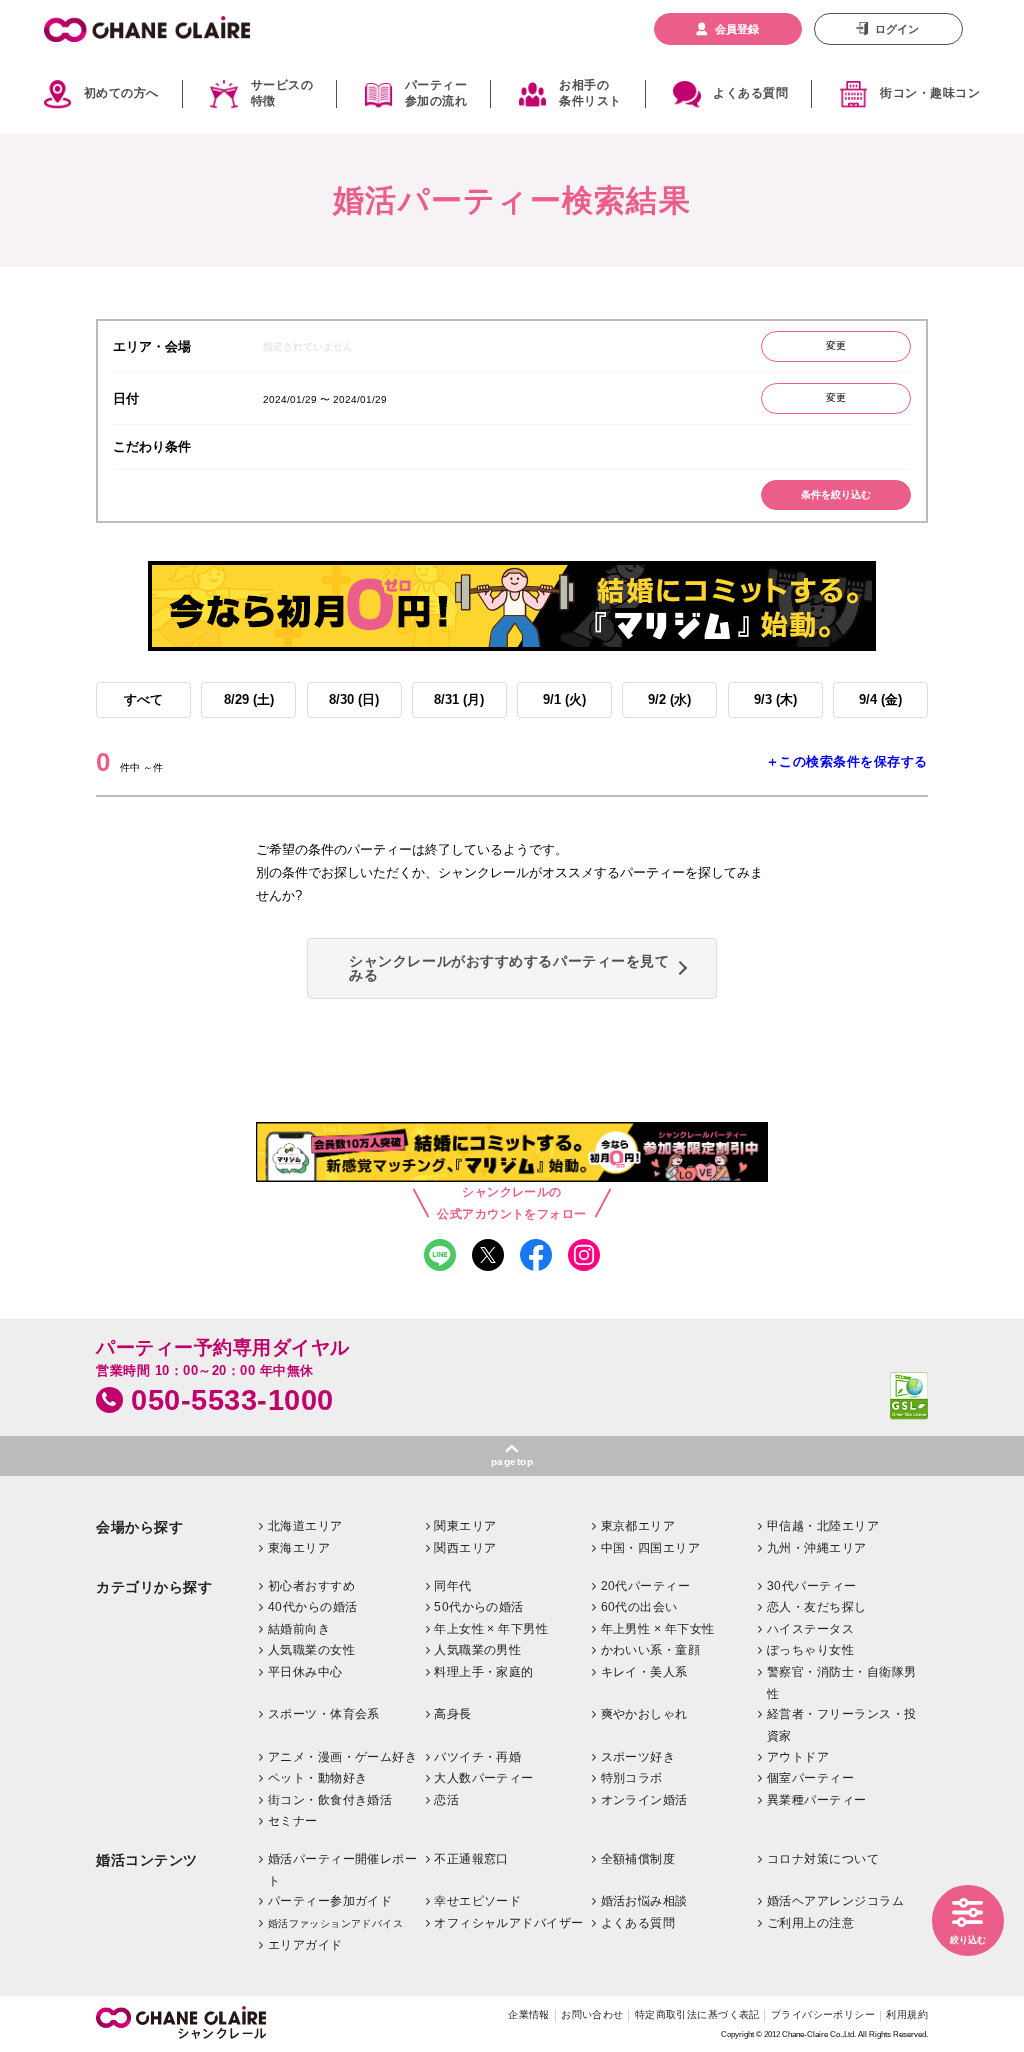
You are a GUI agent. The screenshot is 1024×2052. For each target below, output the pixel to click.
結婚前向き (299, 1629)
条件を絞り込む (836, 494)
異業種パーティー (817, 1800)
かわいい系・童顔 (651, 1650)
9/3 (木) (775, 699)
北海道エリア (305, 1526)
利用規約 (907, 2014)
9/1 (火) (564, 699)
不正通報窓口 (471, 1859)
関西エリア (465, 1548)
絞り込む (968, 1940)
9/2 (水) (669, 699)
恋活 (446, 1800)
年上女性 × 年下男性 (491, 1629)
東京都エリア (638, 1526)
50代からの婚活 (479, 1607)
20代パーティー (646, 1586)
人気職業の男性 (477, 1650)
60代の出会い (639, 1607)
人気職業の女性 (311, 1650)
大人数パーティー (484, 1778)
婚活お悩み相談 (644, 1901)
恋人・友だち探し (817, 1607)
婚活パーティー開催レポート (343, 1870)
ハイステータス (810, 1629)
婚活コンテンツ (147, 1860)
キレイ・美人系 (644, 1672)
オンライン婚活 (644, 1800)
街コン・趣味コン (930, 93)
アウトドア (798, 1757)
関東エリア (465, 1526)
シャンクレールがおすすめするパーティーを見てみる (509, 968)
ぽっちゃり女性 (810, 1650)
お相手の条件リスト (590, 94)
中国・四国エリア (651, 1548)
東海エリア (299, 1548)
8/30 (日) (354, 699)
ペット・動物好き (318, 1778)
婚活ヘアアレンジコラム (835, 1901)
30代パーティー (812, 1586)
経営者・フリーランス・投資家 (842, 1725)
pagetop (512, 1461)
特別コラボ (632, 1778)
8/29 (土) (249, 699)
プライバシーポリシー (823, 2014)
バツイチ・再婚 (477, 1757)
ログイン (897, 29)
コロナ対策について (823, 1859)
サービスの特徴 (282, 94)
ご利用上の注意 (810, 1923)
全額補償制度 (638, 1859)
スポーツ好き (638, 1757)
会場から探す (139, 1527)
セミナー (293, 1821)
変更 (836, 345)
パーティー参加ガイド (330, 1901)
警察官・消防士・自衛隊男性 (842, 1683)
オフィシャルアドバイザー (509, 1923)
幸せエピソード (477, 1901)
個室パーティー (810, 1778)
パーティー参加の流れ (436, 94)
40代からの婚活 (313, 1607)
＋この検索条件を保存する (847, 761)
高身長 (452, 1714)
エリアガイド (305, 1945)
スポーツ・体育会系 (324, 1714)
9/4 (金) (880, 699)
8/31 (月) (459, 699)
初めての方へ (121, 93)
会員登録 (737, 29)
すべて (143, 699)
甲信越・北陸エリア (823, 1526)
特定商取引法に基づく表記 (697, 2014)
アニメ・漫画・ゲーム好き (343, 1757)
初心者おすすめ (311, 1586)
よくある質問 (750, 93)
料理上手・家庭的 (484, 1672)
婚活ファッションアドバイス (335, 1923)
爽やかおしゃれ (644, 1714)
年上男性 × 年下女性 (658, 1629)
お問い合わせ (592, 2014)
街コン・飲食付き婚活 (330, 1800)
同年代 (452, 1586)
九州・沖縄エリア (817, 1548)
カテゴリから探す (154, 1587)
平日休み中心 (305, 1672)
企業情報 (529, 2014)
